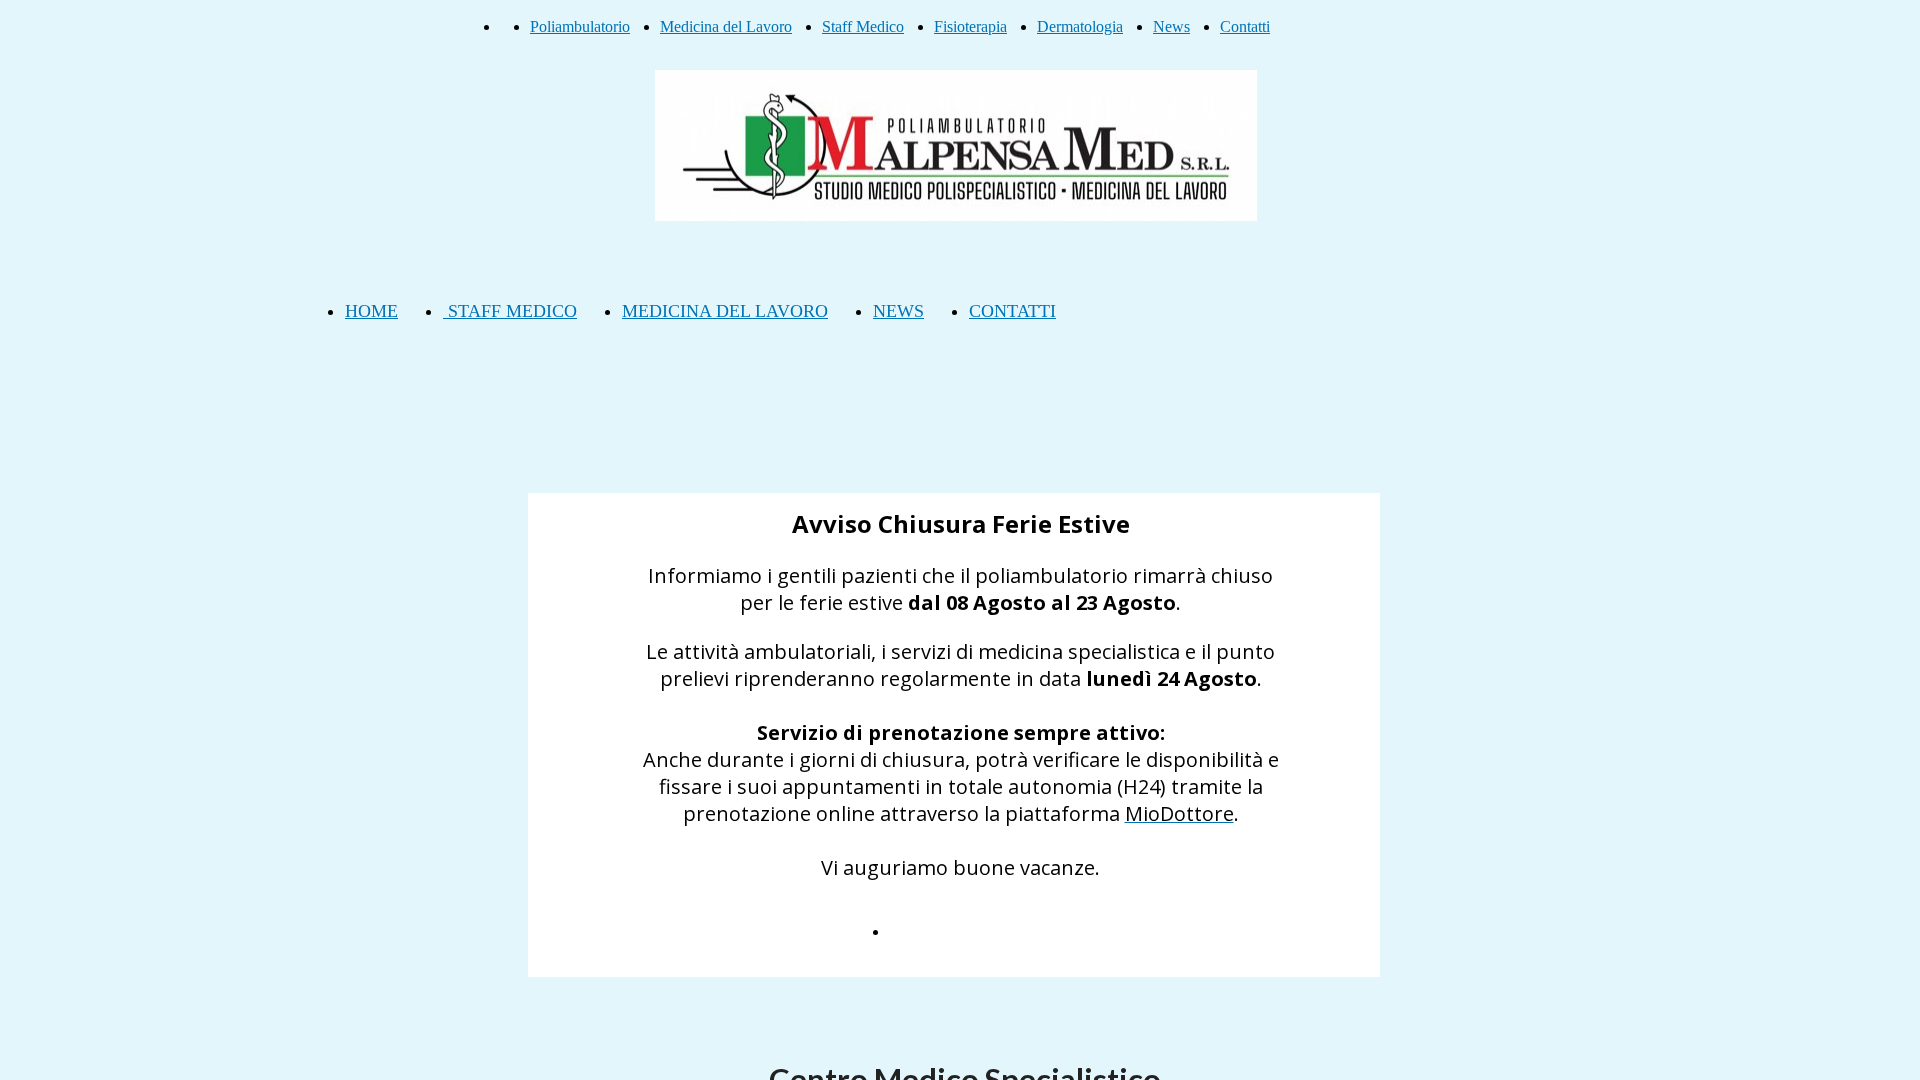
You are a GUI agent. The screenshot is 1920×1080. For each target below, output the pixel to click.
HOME (371, 311)
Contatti (1245, 26)
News (1171, 26)
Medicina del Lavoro (726, 26)
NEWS (898, 311)
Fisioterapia (970, 26)
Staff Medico (863, 26)
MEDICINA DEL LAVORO (725, 311)
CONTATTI (1012, 311)
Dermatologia (1080, 26)
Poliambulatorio (580, 26)
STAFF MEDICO (510, 311)
